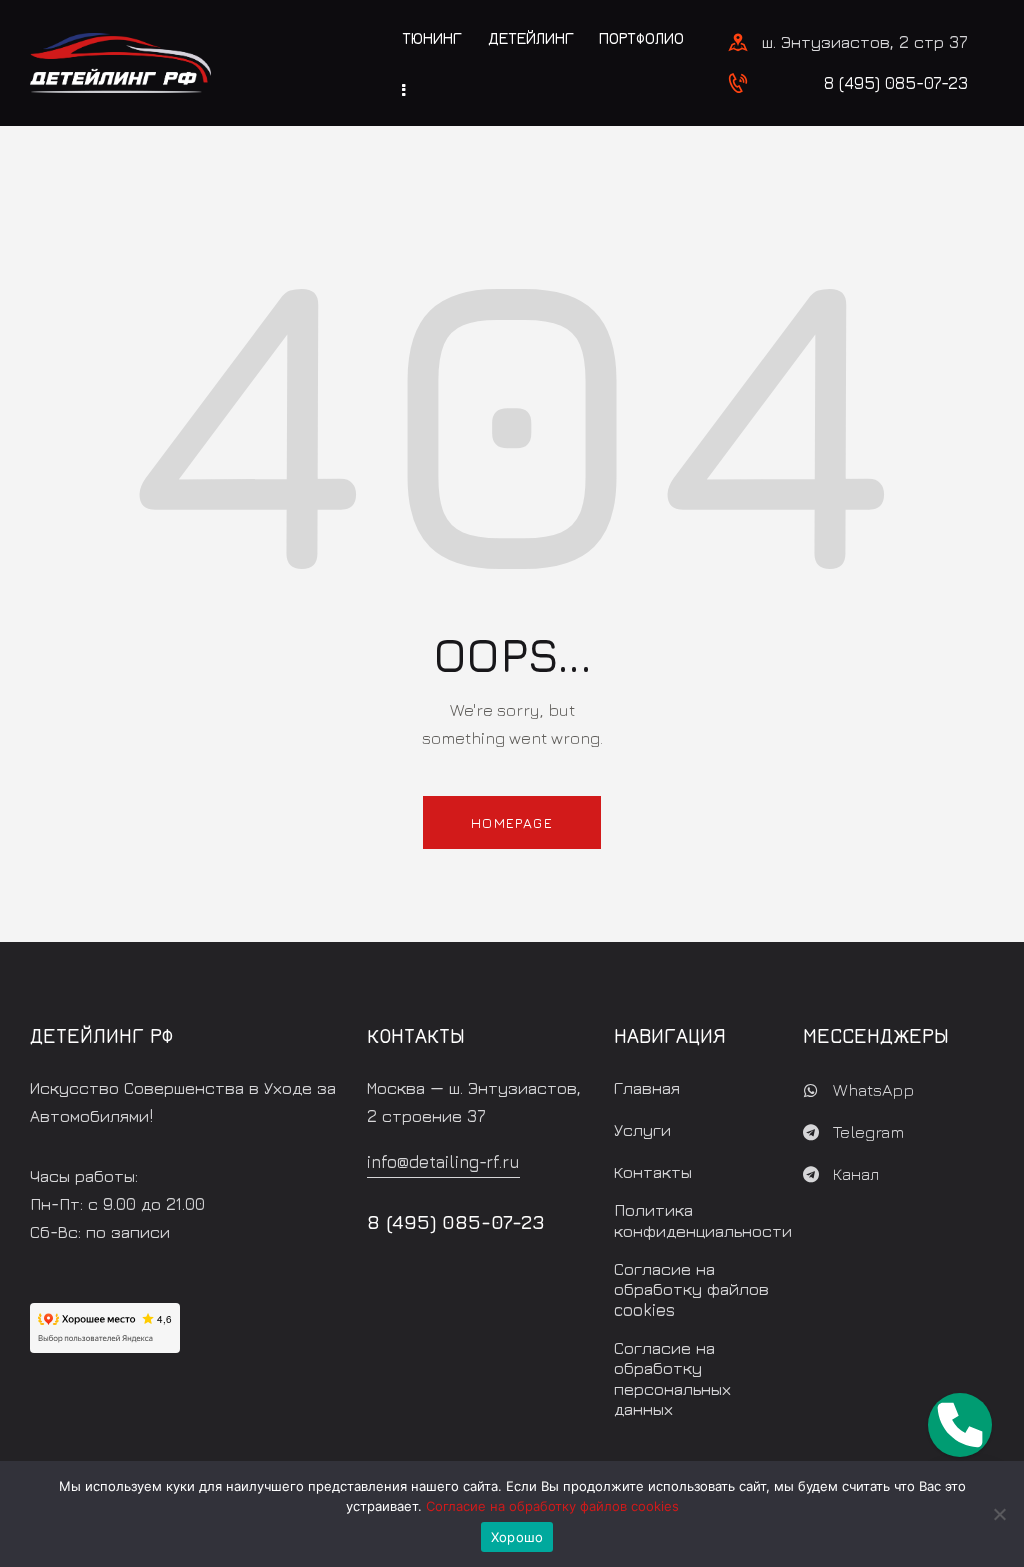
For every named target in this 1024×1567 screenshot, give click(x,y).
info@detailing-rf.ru (443, 1162)
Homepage (512, 822)
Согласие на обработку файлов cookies (552, 1506)
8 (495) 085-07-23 (896, 83)
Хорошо (517, 1537)
